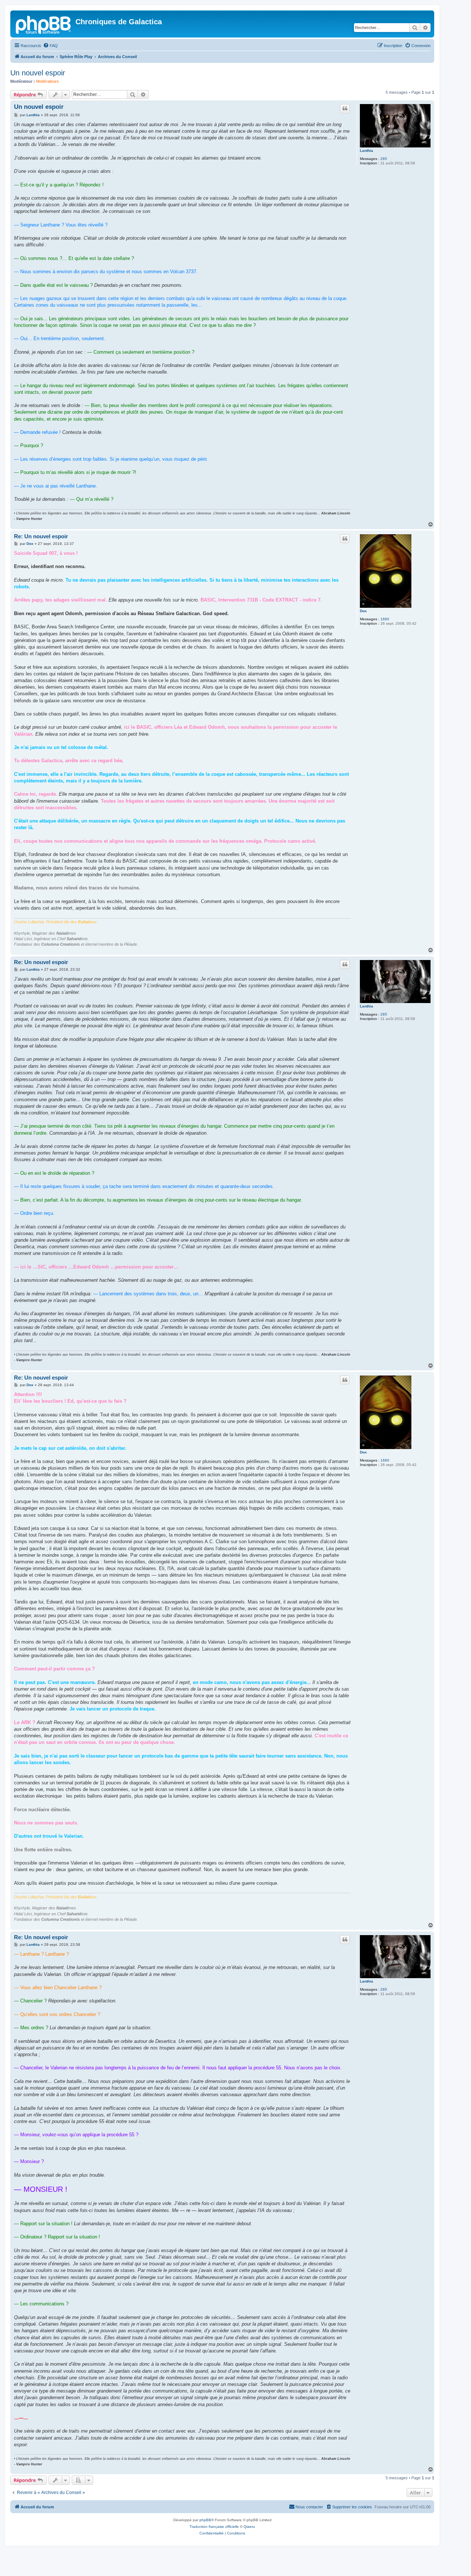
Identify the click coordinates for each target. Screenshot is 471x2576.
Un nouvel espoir (38, 73)
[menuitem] (50, 46)
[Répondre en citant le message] (345, 108)
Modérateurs (47, 81)
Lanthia (366, 151)
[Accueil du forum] (44, 24)
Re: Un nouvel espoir (41, 536)
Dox (363, 611)
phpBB (205, 2520)
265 (384, 159)
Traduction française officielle (214, 2527)
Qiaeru (249, 2527)
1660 (385, 619)
